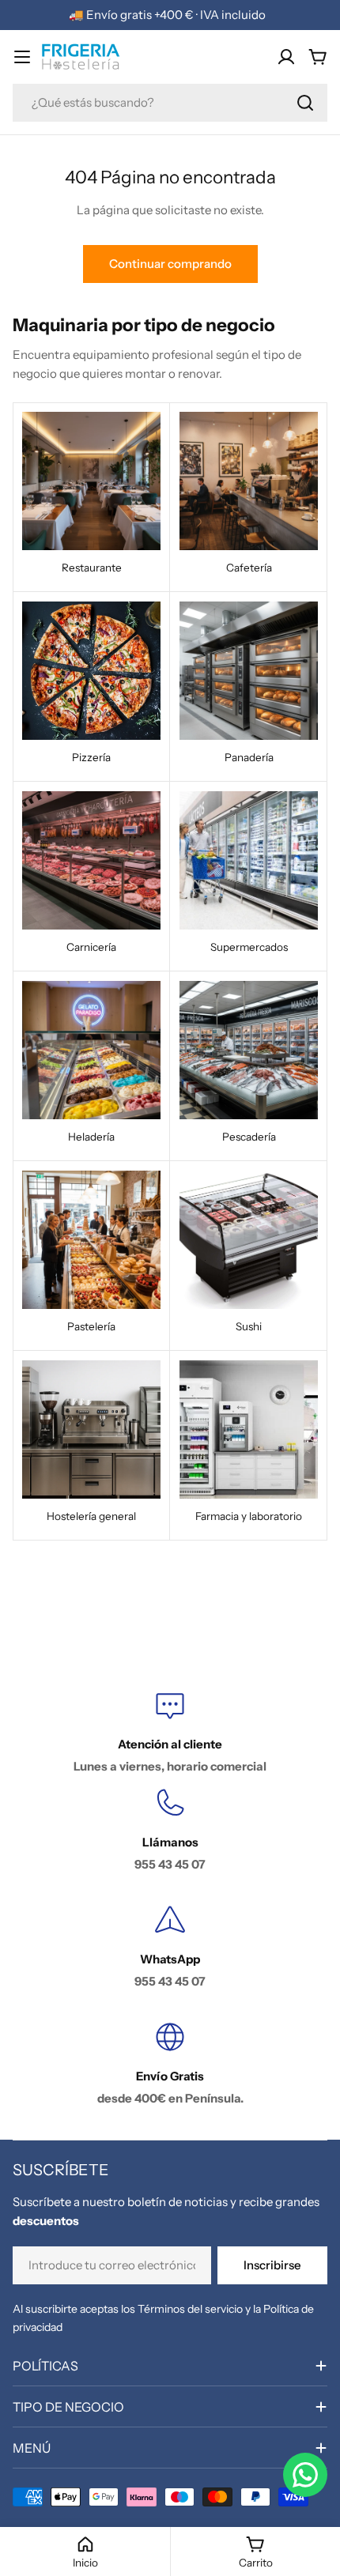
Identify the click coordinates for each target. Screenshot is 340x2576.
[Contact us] (305, 2475)
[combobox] (170, 103)
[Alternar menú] (22, 57)
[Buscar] (305, 103)
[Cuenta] (286, 57)
